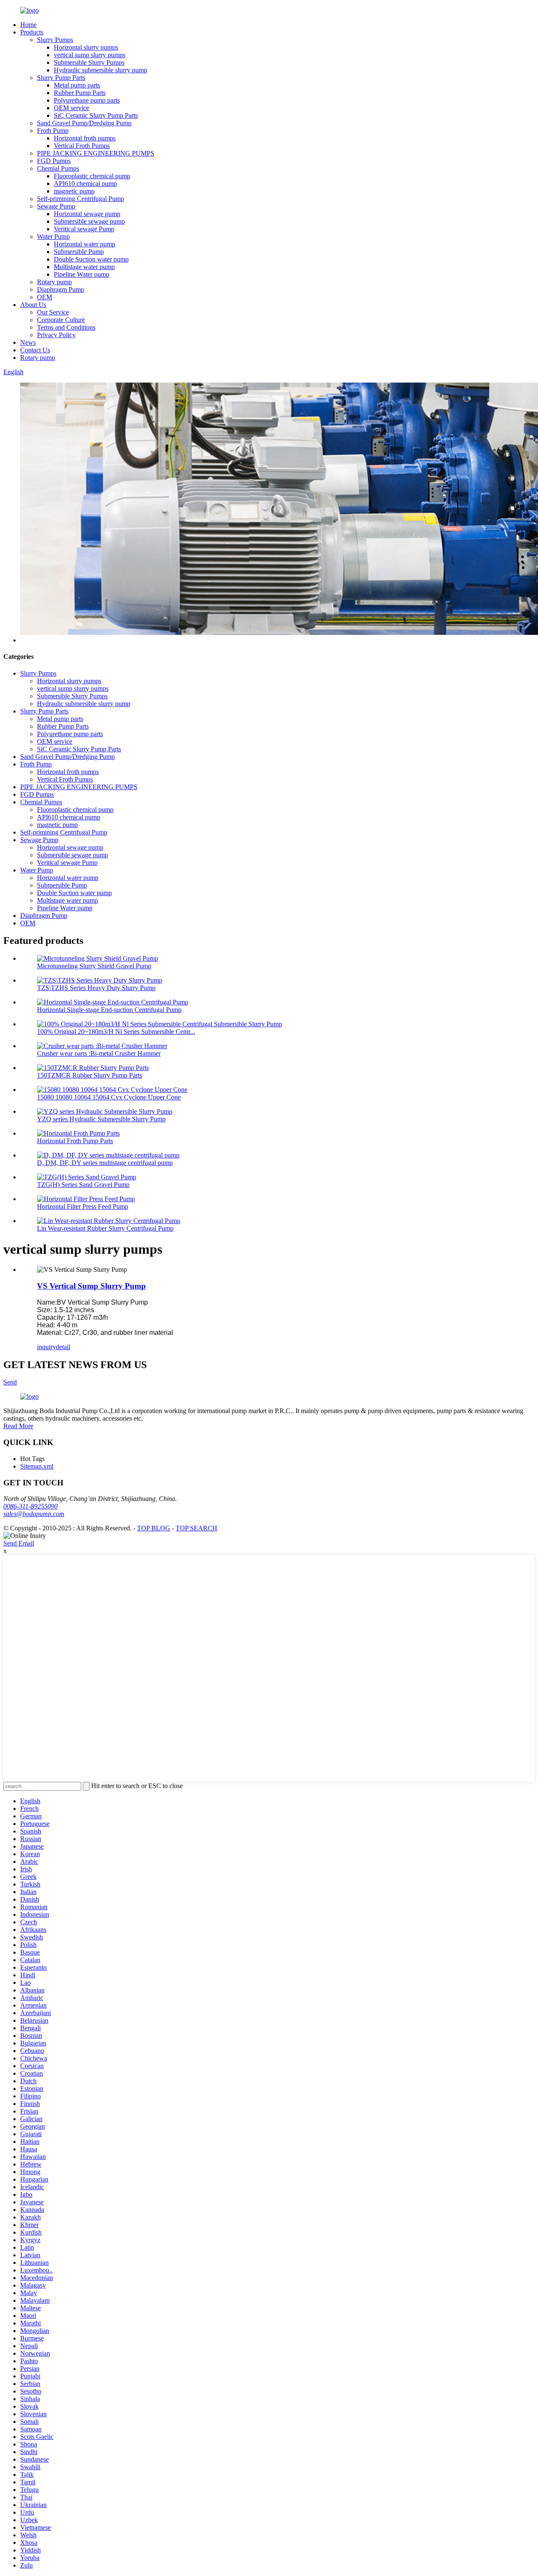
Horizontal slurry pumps (86, 47)
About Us (33, 305)
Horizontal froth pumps (85, 138)
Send (10, 1382)
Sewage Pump (56, 206)
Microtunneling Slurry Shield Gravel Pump (94, 966)
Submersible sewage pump (89, 221)
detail (63, 1347)
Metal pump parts (77, 85)
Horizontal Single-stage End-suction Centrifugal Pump (109, 1010)
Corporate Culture (61, 320)
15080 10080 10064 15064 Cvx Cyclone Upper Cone (109, 1097)
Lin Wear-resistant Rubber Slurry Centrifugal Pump (105, 1228)
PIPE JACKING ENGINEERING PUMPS (96, 153)
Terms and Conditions (66, 327)
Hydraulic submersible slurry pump (100, 70)
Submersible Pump (79, 252)
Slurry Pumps (55, 40)
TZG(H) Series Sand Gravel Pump (83, 1185)
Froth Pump (53, 131)
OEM (45, 297)
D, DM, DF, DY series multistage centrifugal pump (105, 1163)
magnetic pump (74, 191)
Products (32, 32)
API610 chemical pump (85, 184)
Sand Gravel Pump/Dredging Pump (84, 123)
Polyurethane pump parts (87, 100)
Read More (18, 1426)
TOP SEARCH (196, 1528)
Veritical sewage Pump (84, 229)
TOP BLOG (154, 1528)
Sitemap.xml (37, 1466)
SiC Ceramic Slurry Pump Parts (96, 115)
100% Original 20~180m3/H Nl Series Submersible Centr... (116, 1032)
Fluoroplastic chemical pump (92, 176)
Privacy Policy (56, 335)
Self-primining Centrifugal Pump (80, 199)
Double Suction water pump (91, 259)
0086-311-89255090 (30, 1506)
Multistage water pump (84, 267)
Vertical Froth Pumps (82, 146)
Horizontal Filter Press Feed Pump (83, 1206)
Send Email (19, 1543)
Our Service (53, 312)
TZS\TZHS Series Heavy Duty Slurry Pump (96, 988)
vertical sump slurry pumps (90, 55)
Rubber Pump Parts (80, 93)
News (28, 342)
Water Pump (53, 236)
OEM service (71, 108)
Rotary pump (54, 282)
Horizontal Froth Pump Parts (75, 1141)
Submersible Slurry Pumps (89, 62)
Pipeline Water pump (82, 274)
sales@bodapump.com (34, 1514)
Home (28, 25)
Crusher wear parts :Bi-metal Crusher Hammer (99, 1053)
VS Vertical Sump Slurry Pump (91, 1286)
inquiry (46, 1347)
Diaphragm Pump (61, 289)
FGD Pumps (54, 161)
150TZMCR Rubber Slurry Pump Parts (90, 1075)
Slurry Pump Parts (61, 78)
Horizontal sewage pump (87, 214)
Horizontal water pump (84, 244)
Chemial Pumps (58, 168)
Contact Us (35, 350)
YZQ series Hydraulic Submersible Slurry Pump (101, 1119)
